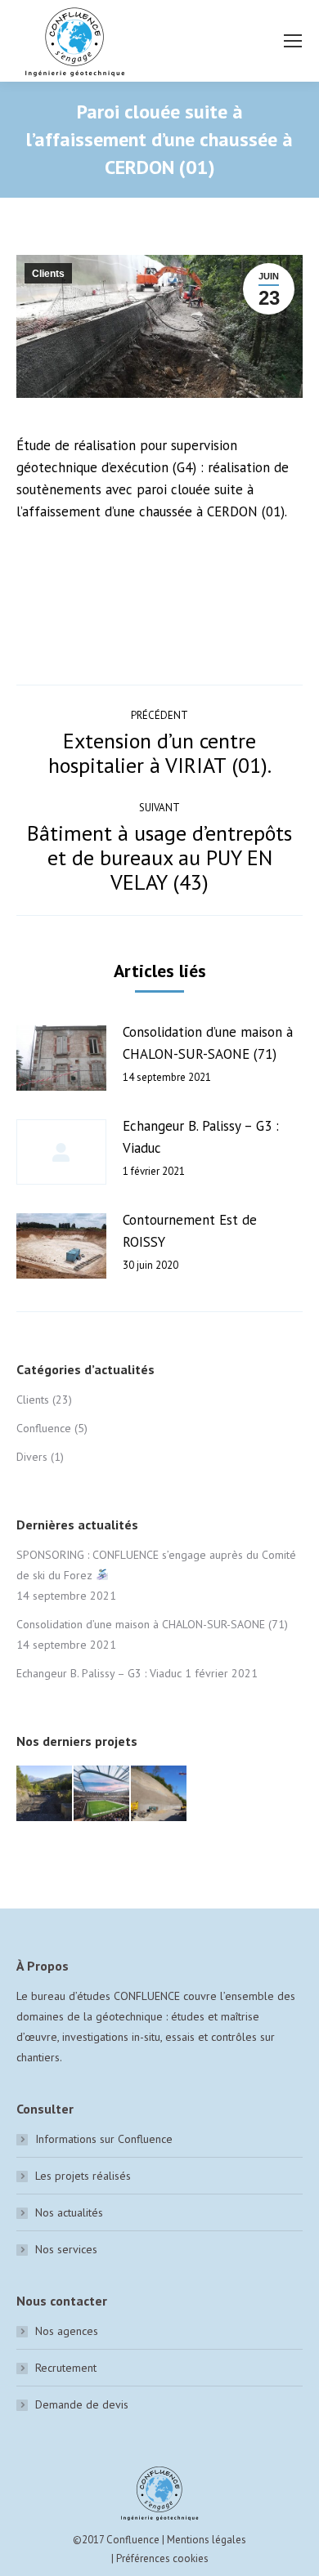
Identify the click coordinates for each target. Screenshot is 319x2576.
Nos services (66, 2249)
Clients (48, 274)
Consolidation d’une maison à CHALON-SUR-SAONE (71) (208, 1043)
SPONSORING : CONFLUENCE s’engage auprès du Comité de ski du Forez (156, 1565)
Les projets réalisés (83, 2176)
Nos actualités (69, 2212)
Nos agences (67, 2331)
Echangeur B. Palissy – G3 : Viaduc (201, 1137)
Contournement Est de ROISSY (190, 1231)
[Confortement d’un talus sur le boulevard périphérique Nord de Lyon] (159, 1794)
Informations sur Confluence (104, 2139)
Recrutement (66, 2368)
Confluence (44, 1428)
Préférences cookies (162, 2558)
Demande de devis (82, 2404)
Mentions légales (207, 2540)
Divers (32, 1457)
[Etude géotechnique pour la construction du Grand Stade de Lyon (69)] (102, 1794)
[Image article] (61, 1058)
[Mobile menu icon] (293, 41)
